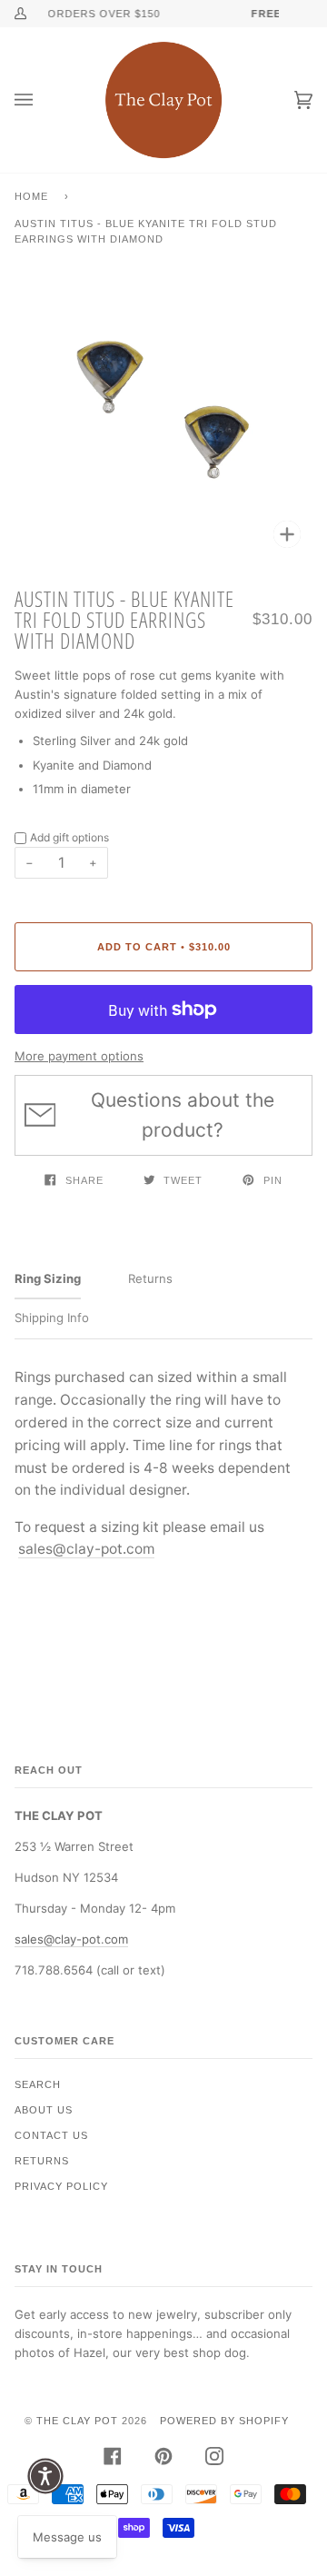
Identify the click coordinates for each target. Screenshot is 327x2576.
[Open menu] (42, 100)
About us (44, 2110)
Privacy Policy (61, 2186)
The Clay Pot (77, 2421)
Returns (42, 2161)
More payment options (79, 1056)
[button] (45, 2476)
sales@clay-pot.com (86, 1549)
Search (38, 2084)
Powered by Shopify (224, 2421)
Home (31, 196)
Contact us (51, 2135)
